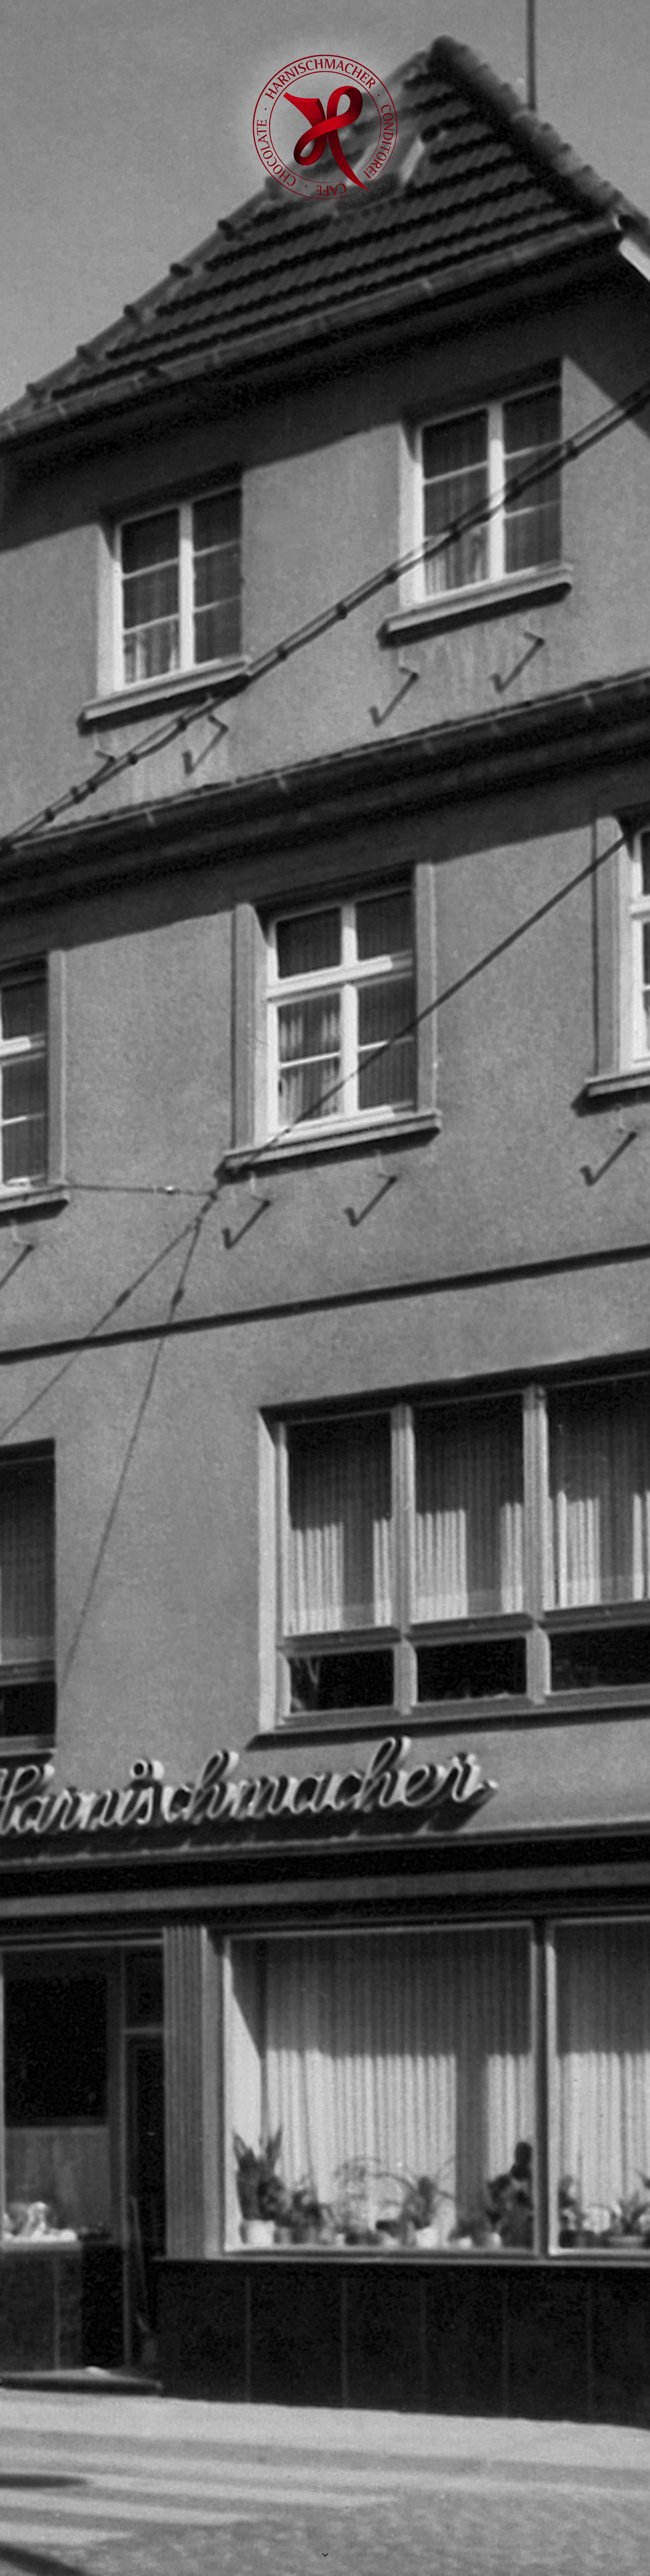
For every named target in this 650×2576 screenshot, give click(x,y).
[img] (325, 1288)
